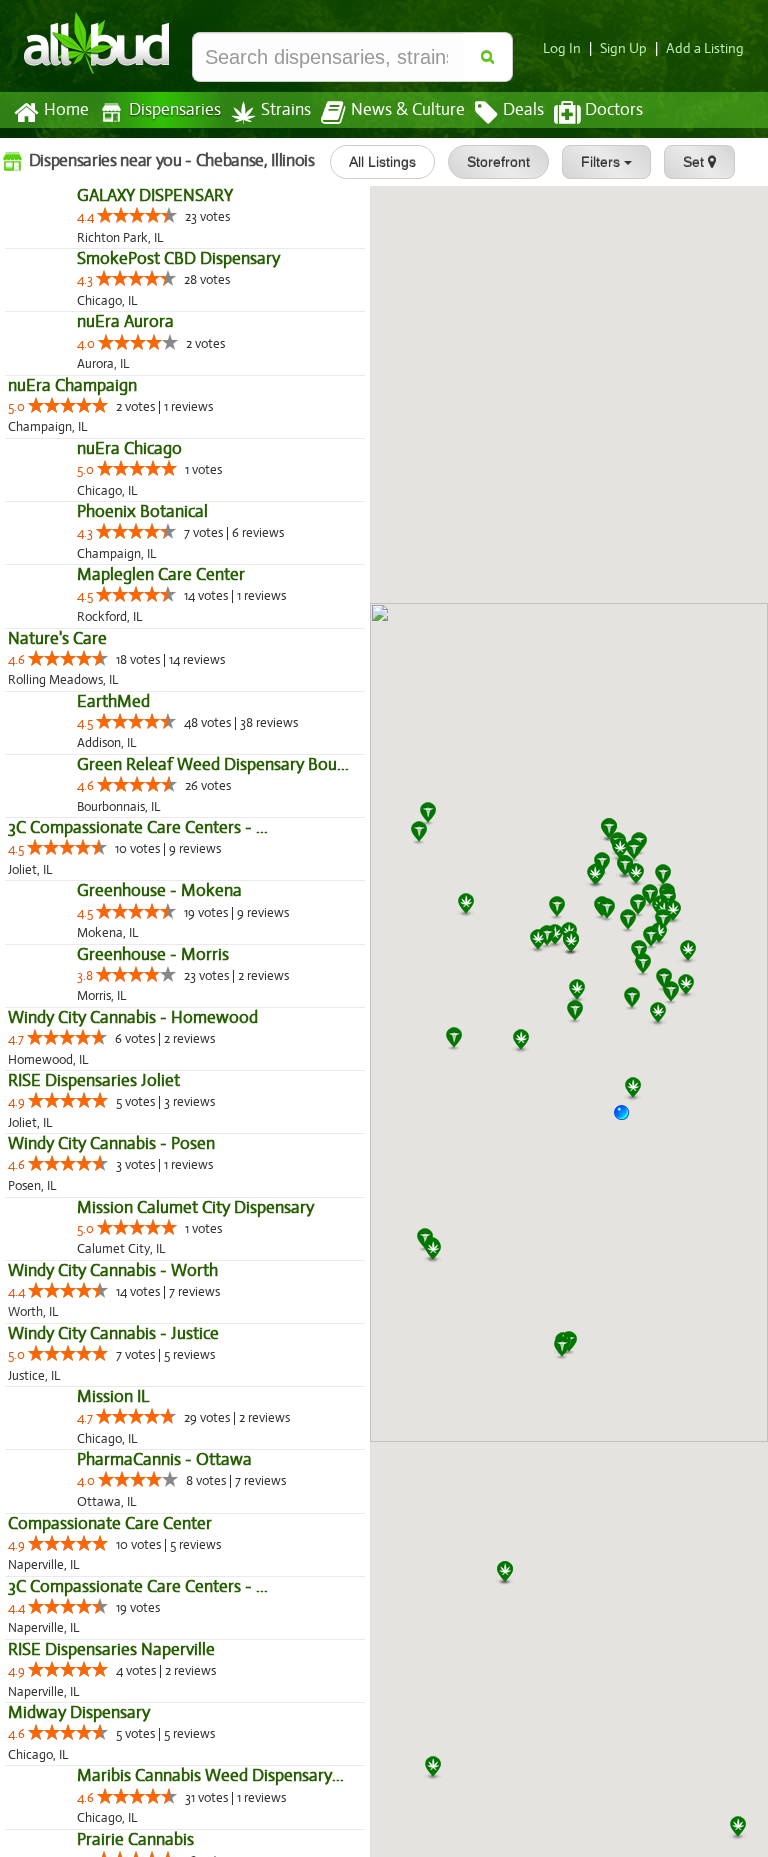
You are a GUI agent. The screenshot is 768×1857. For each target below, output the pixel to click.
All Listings (382, 162)
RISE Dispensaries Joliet (94, 1488)
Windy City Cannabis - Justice (113, 1783)
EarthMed (44, 980)
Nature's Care (57, 895)
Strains (286, 110)
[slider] (68, 258)
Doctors (614, 110)
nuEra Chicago (60, 619)
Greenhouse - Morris (84, 1361)
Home (66, 110)
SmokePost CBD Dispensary (109, 344)
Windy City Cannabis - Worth (113, 1720)
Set (695, 162)
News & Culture (408, 110)
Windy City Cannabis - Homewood (133, 1424)
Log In (562, 48)
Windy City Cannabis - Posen (111, 1551)
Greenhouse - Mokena (90, 1255)
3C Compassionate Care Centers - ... (138, 1149)
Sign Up (623, 48)
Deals (523, 110)
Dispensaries (175, 110)
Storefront (498, 162)
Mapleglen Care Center (92, 831)
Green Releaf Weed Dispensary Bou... (144, 1086)
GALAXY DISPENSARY (86, 238)
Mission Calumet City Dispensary (126, 1657)
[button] (629, 1120)
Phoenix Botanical (73, 725)
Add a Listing (705, 48)
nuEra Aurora (56, 450)
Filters (602, 162)
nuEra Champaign (72, 513)
